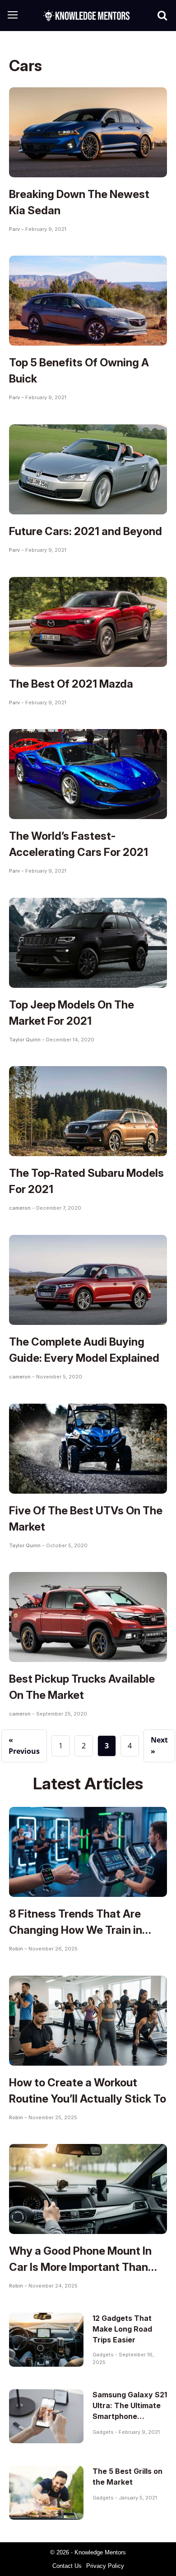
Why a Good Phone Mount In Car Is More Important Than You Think (80, 2267)
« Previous (24, 1746)
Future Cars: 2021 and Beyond (86, 531)
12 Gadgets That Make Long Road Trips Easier (122, 2329)
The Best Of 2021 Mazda (71, 684)
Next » (159, 1746)
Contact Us (67, 2566)
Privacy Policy (105, 2566)
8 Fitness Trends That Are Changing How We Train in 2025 (76, 1930)
